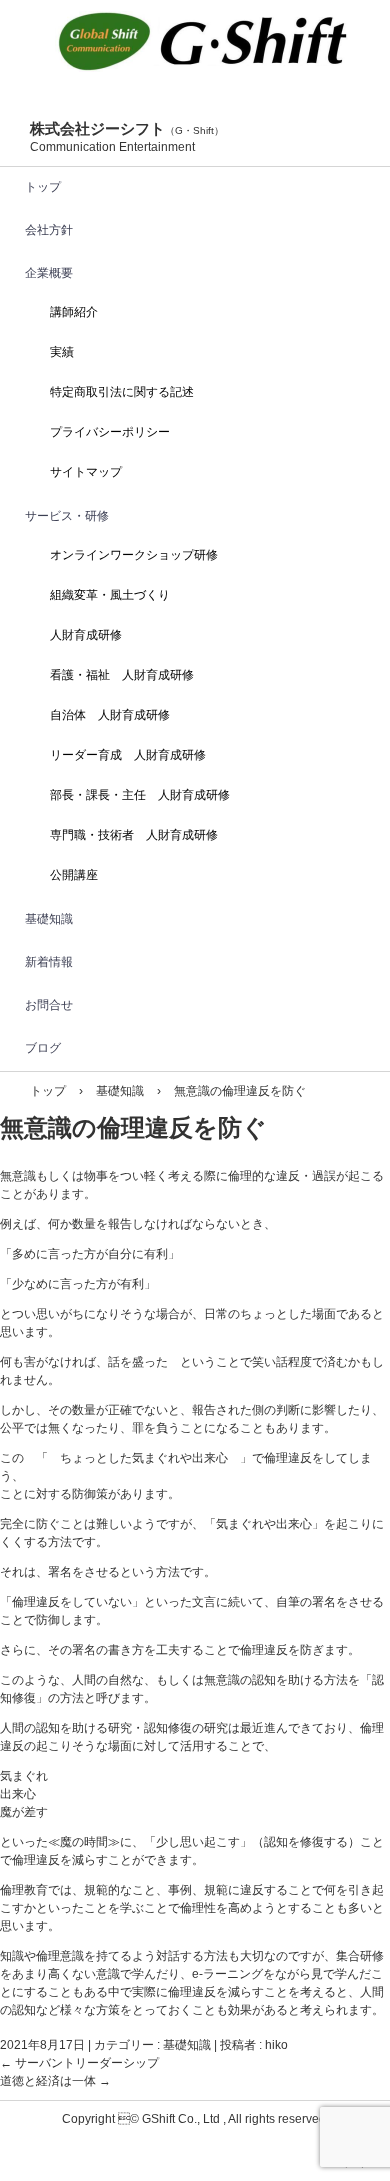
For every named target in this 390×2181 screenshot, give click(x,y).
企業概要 (49, 273)
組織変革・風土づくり (110, 595)
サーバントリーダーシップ (79, 2063)
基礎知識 (49, 919)
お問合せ (49, 1005)
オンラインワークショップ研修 (134, 555)
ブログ (43, 1048)
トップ (43, 187)
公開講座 (74, 875)
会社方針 (49, 230)
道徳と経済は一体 (55, 2081)
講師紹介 (74, 312)
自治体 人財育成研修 (110, 715)
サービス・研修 (67, 516)
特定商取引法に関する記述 (122, 392)
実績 (62, 352)
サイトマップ (86, 472)
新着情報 (49, 962)
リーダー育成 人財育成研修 (128, 755)
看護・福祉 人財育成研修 (122, 675)
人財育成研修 (86, 635)
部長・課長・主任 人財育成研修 (140, 795)
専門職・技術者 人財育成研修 (134, 835)
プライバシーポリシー (110, 432)
